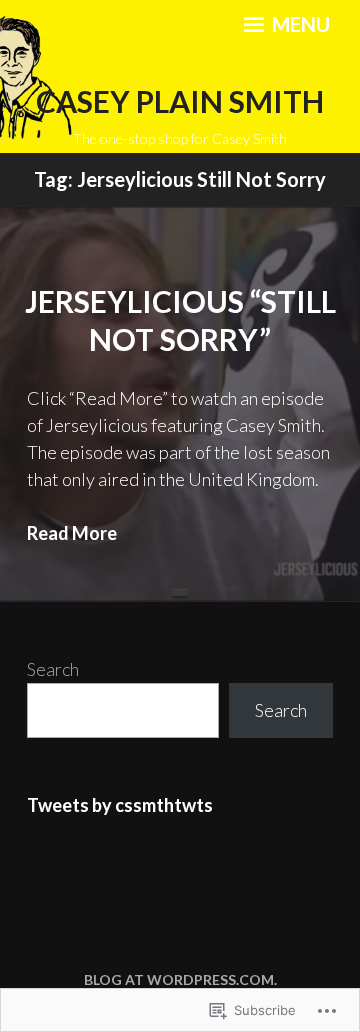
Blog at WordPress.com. (180, 979)
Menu (299, 24)
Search (53, 669)
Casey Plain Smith (180, 101)
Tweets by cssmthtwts (120, 805)
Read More (72, 533)
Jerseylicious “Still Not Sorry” (180, 320)
